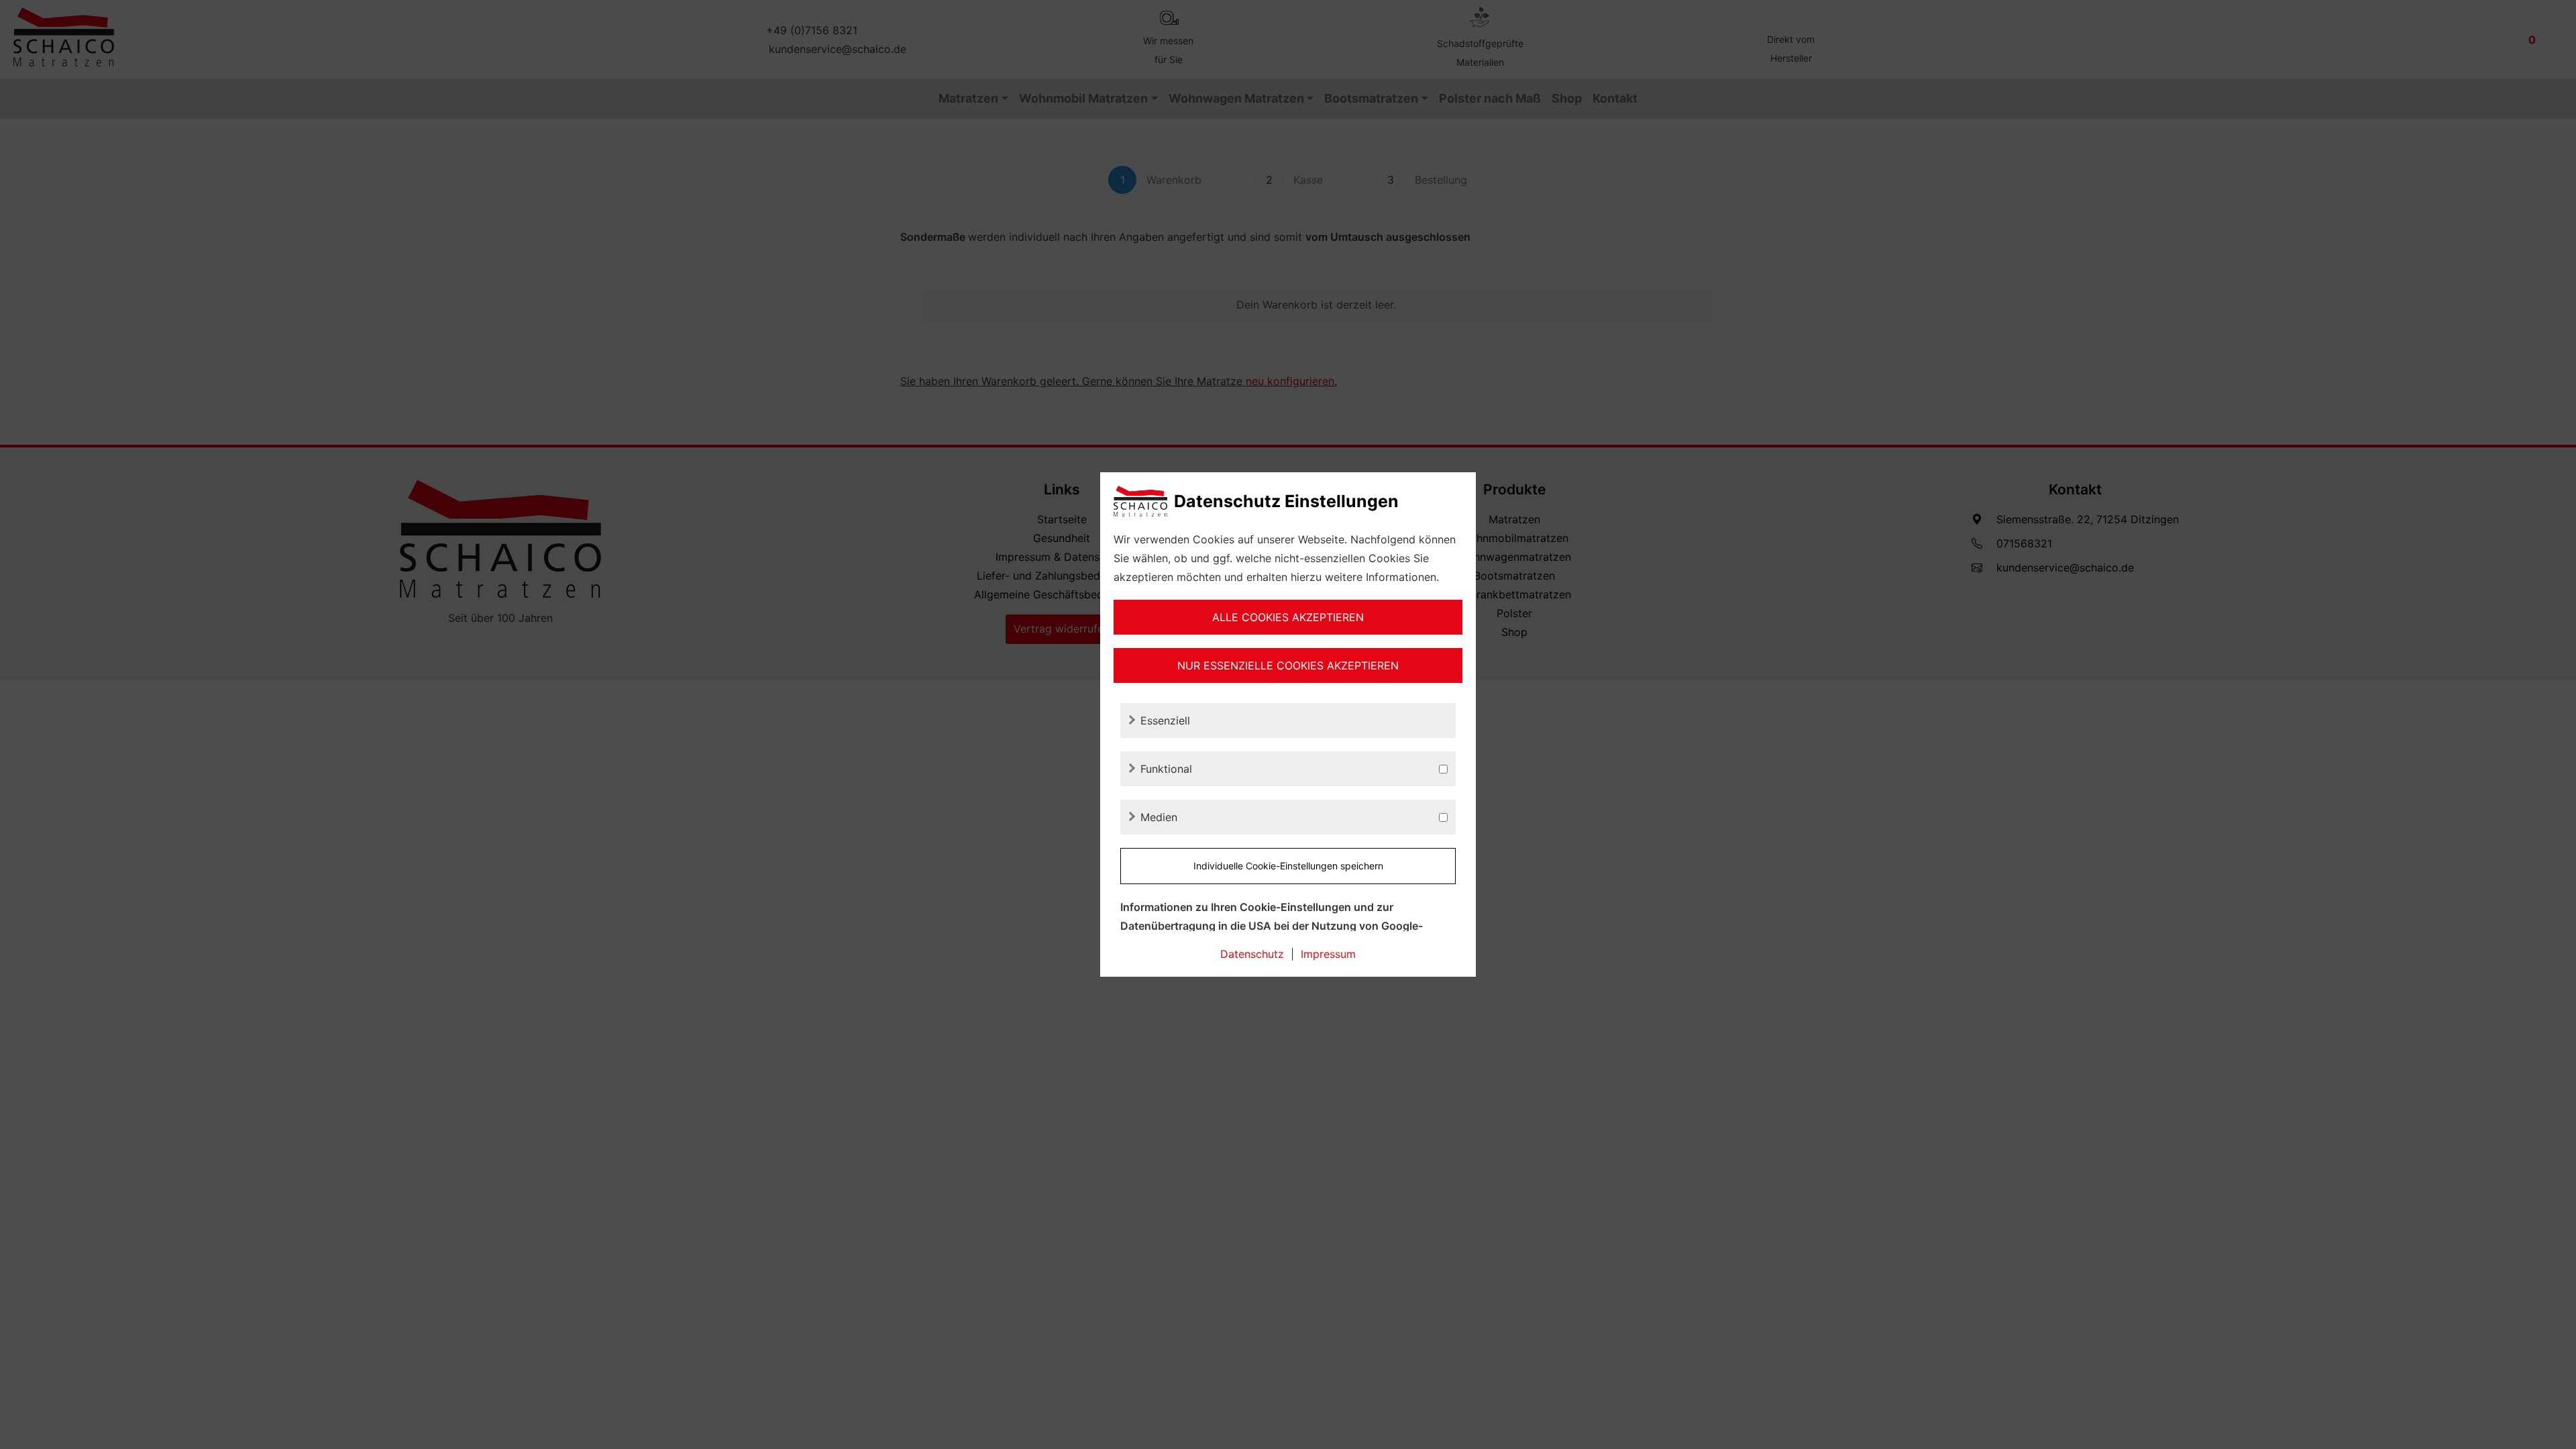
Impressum (1328, 954)
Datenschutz (1252, 954)
